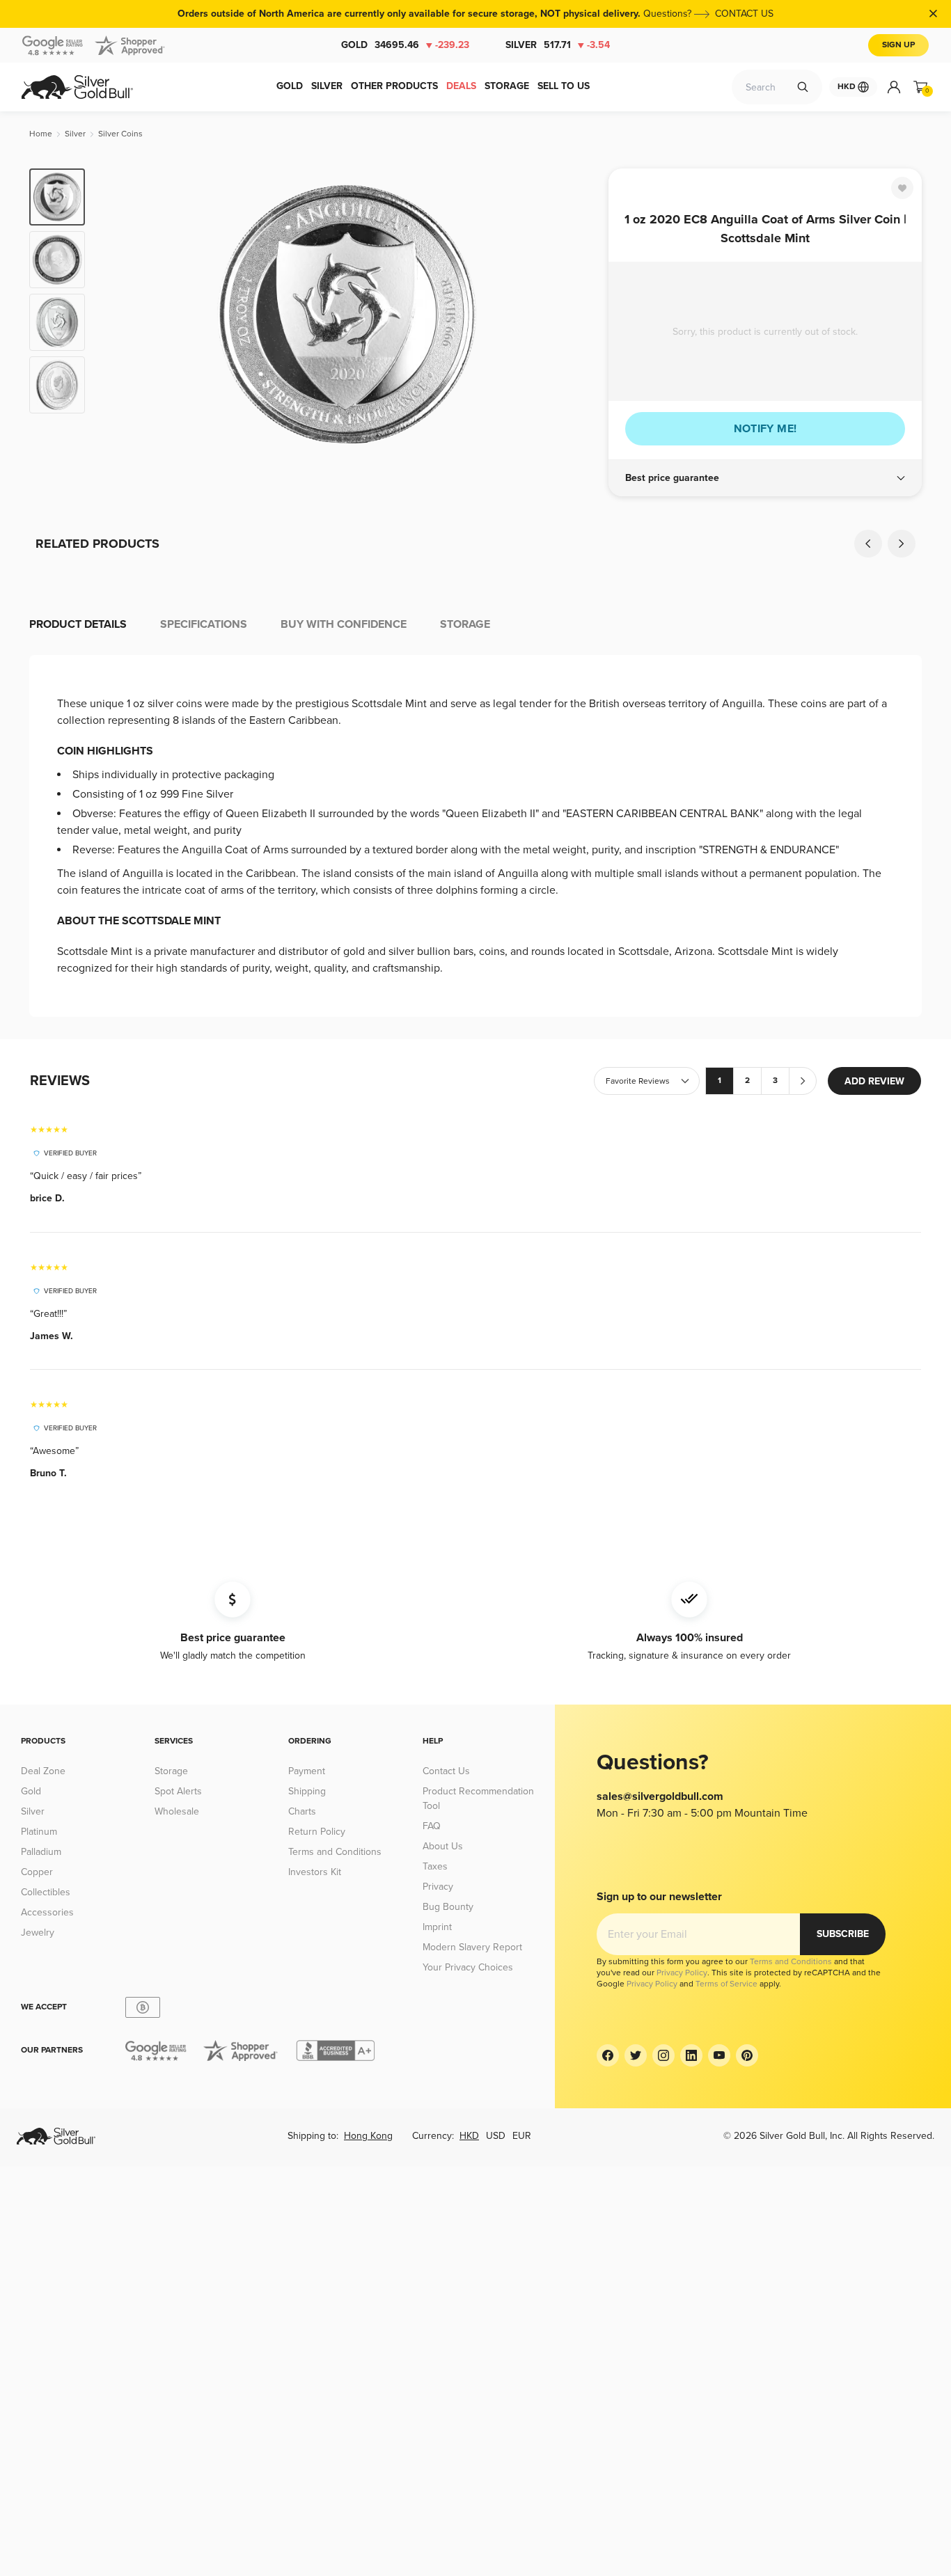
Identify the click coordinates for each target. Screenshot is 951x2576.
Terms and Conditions (335, 1852)
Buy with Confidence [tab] (344, 624)
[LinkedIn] (691, 2055)
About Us (443, 1846)
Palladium (41, 1852)
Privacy (438, 1887)
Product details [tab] (78, 624)
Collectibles (46, 1892)
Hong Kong (368, 2136)
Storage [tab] (465, 624)
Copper (37, 1872)
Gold (405, 45)
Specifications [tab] (204, 624)
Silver (558, 45)
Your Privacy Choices (468, 1967)
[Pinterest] (747, 2055)
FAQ (432, 1826)
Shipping (307, 1791)
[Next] (576, 315)
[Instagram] (663, 2055)
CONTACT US (744, 14)
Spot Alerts (178, 1791)
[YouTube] (719, 2055)
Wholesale (177, 1811)
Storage (171, 1771)
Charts (302, 1811)
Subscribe (843, 1934)
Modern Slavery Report (472, 1947)
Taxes (435, 1866)
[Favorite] (902, 188)
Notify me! (765, 429)
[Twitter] (636, 2055)
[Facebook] (608, 2055)
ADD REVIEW (874, 1081)
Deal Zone (43, 1771)
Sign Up (898, 45)
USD (496, 2136)
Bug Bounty (448, 1907)
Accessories (47, 1912)
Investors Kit (315, 1872)
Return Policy (317, 1832)
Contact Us (446, 1771)
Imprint (437, 1927)
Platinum (39, 1832)
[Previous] (117, 315)
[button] (765, 478)
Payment (307, 1771)
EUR (522, 2136)
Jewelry (38, 1933)
